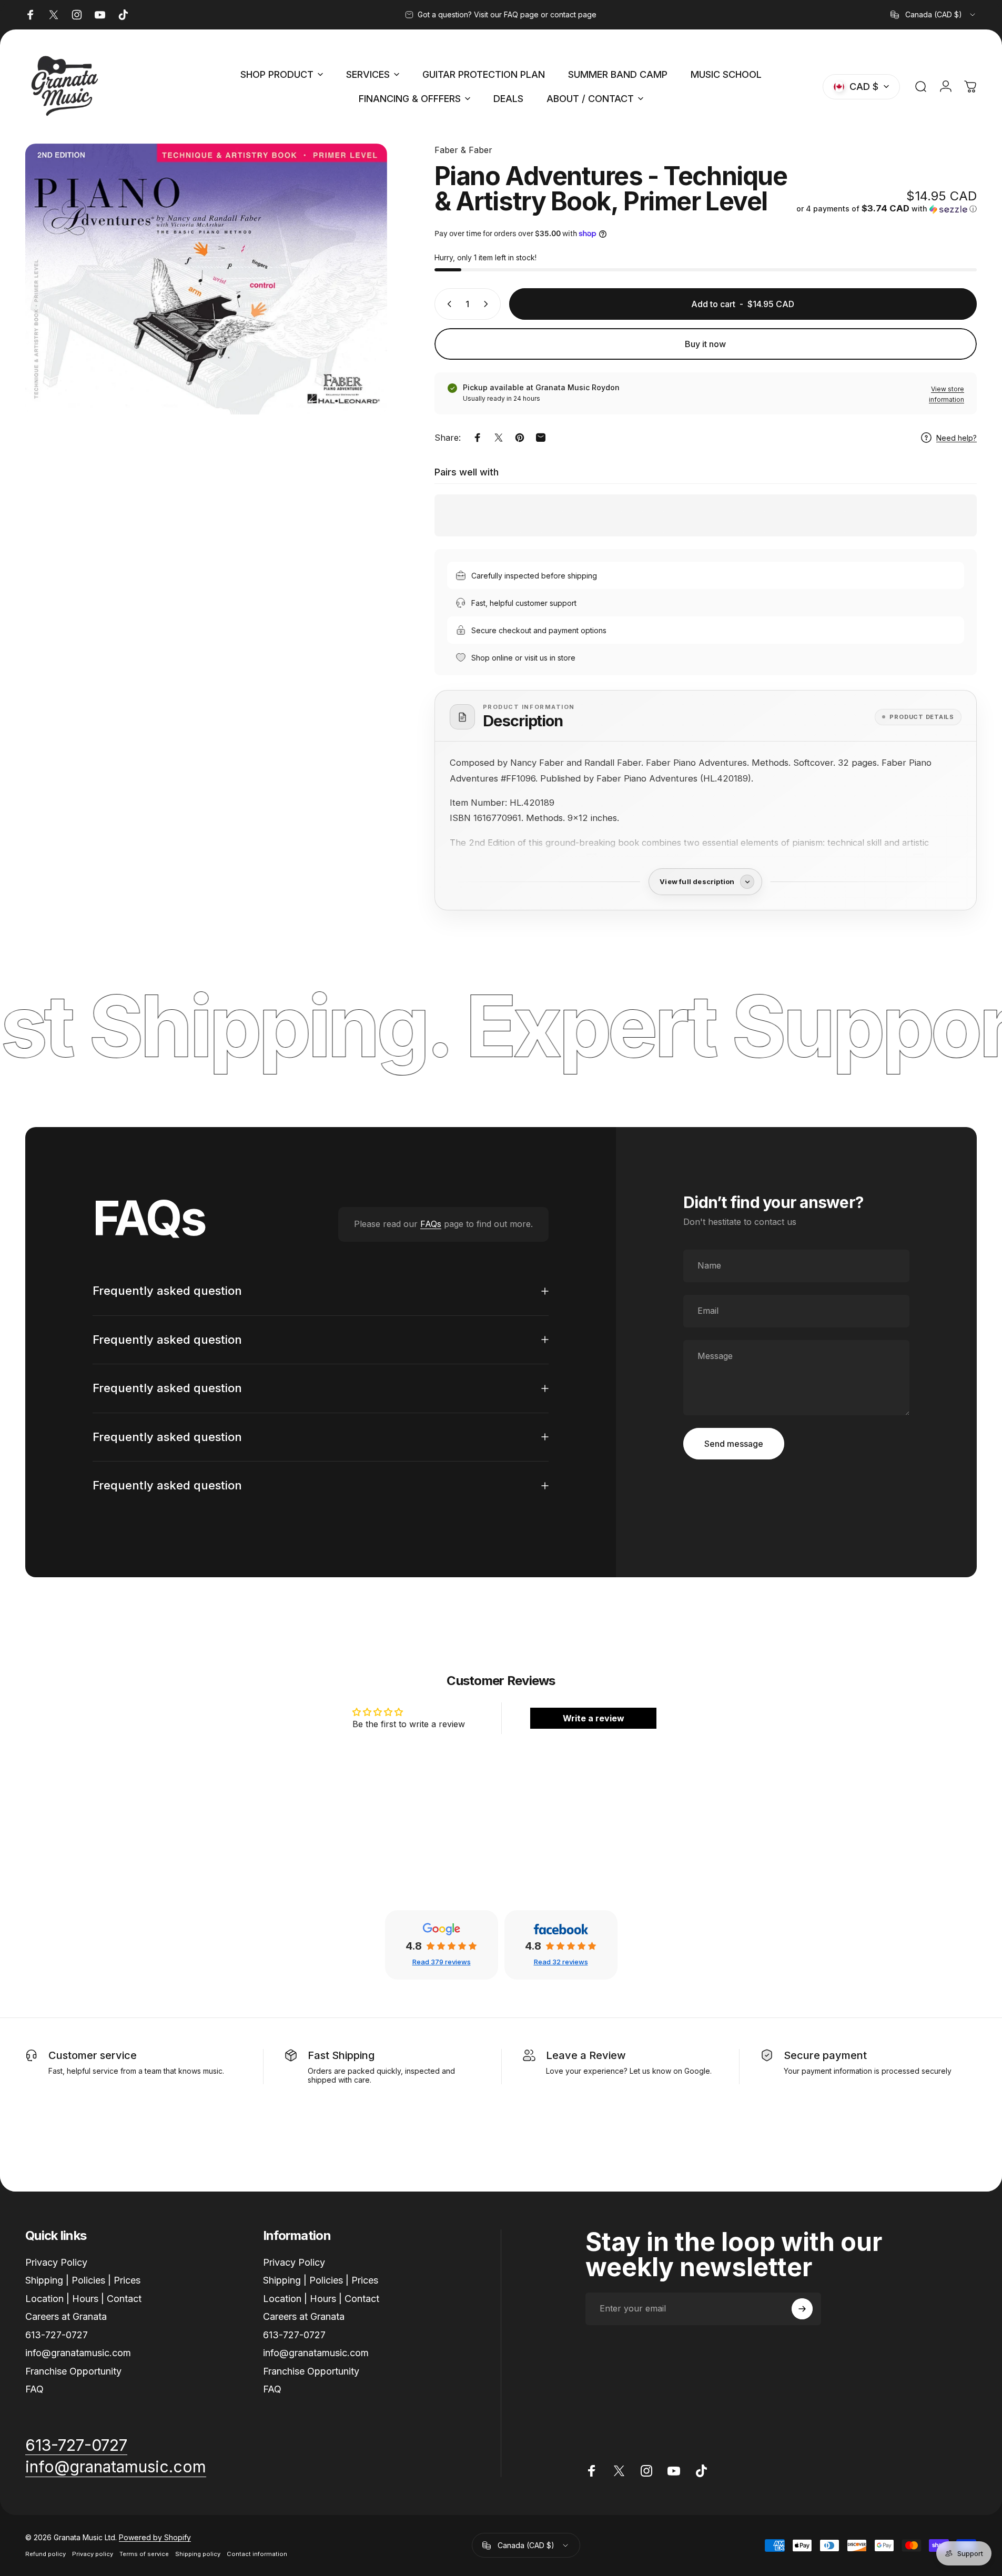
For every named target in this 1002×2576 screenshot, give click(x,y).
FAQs (431, 1224)
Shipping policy (198, 2554)
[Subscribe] (802, 2309)
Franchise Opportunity (73, 2371)
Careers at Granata (66, 2317)
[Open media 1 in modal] (206, 279)
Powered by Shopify (155, 2538)
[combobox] (934, 15)
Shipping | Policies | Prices (83, 2281)
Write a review (594, 1718)
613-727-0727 (57, 2335)
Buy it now (705, 344)
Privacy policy (93, 2554)
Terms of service (144, 2554)
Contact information (257, 2554)
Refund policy (45, 2554)
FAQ (34, 2390)
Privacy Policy (56, 2262)
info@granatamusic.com (78, 2353)
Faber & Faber (463, 150)
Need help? (957, 438)
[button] (887, 209)
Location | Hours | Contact (83, 2299)
